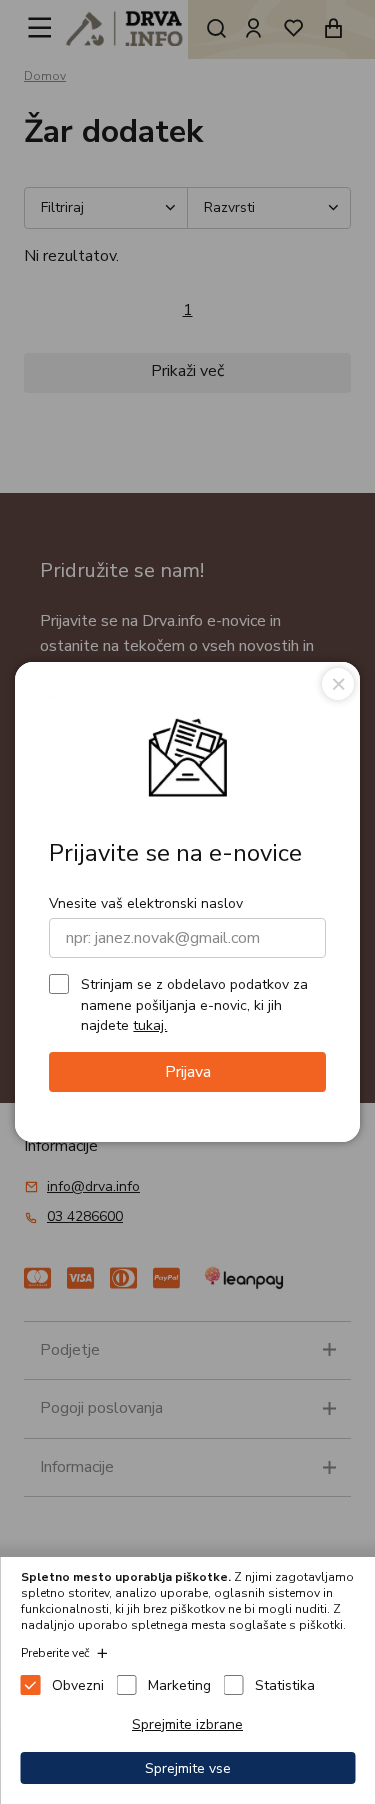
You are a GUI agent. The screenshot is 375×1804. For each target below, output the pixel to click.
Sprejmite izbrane (187, 1724)
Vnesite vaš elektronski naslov (146, 903)
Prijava (188, 1072)
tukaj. (150, 1025)
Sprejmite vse (188, 1768)
